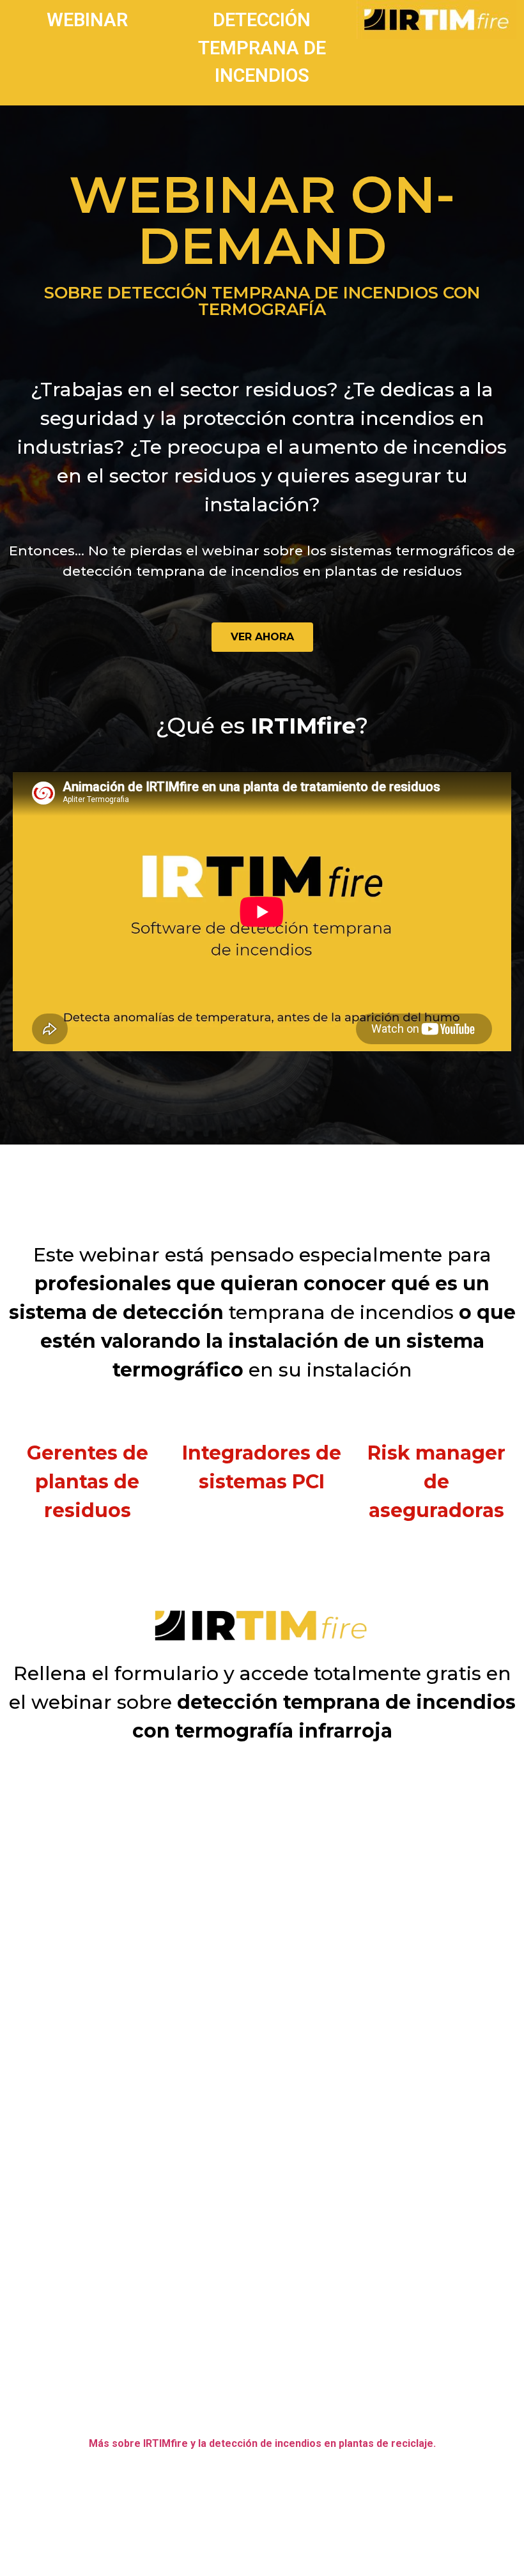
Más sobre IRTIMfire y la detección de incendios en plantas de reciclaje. (262, 2443)
